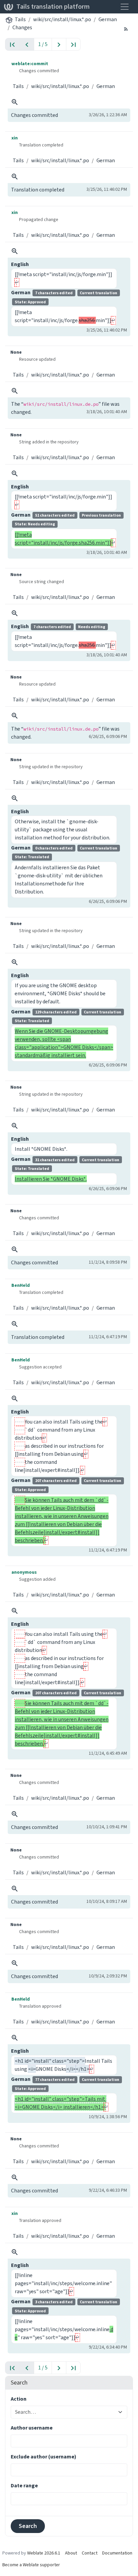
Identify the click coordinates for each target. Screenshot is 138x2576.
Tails (20, 19)
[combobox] (65, 2412)
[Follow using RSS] (126, 29)
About (71, 2553)
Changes (22, 27)
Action (19, 2399)
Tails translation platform (53, 7)
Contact (90, 2553)
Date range (24, 2485)
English (20, 264)
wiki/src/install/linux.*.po (62, 19)
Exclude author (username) (44, 2457)
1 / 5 (43, 44)
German (108, 19)
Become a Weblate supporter (31, 2565)
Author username (32, 2428)
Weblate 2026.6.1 (44, 2553)
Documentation (117, 2553)
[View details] (15, 102)
